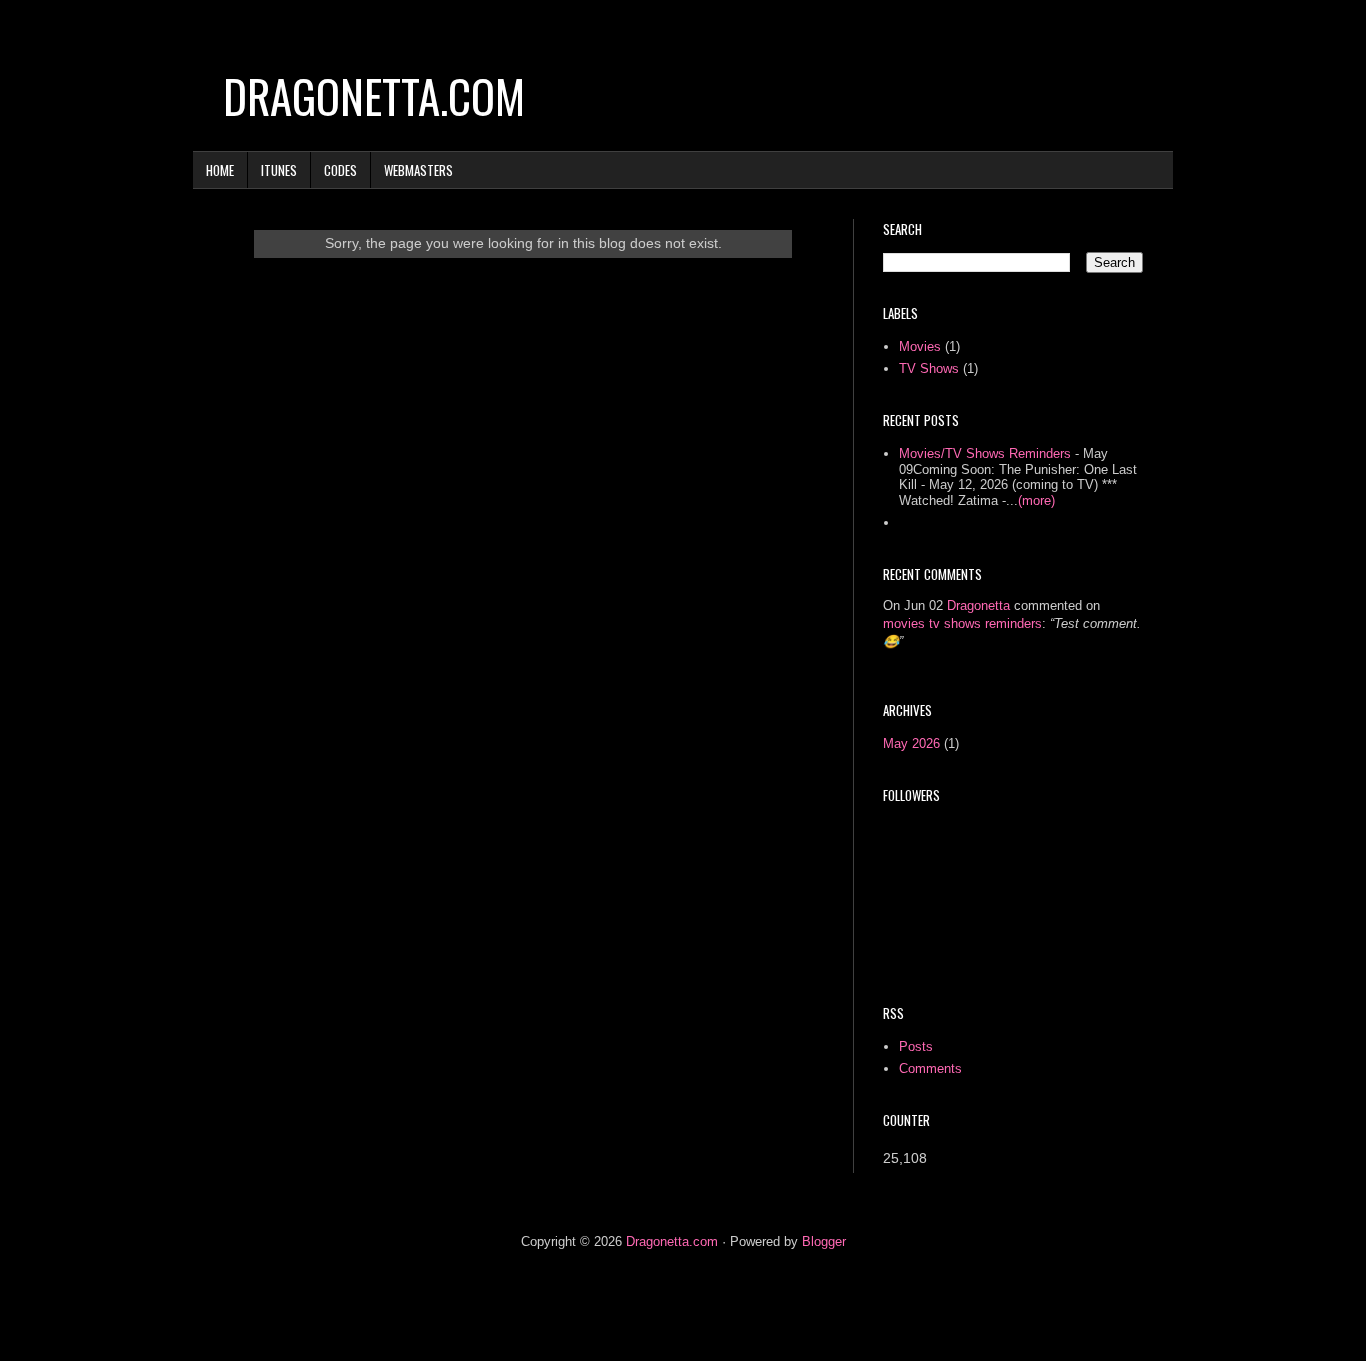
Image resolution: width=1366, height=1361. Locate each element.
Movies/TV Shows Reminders (985, 453)
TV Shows (929, 368)
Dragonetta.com (374, 95)
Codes (340, 170)
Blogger (824, 1241)
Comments (930, 1068)
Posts (916, 1046)
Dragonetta (978, 605)
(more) (1036, 500)
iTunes (279, 170)
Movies (920, 346)
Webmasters (418, 170)
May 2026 (911, 743)
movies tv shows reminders (962, 623)
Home (220, 170)
